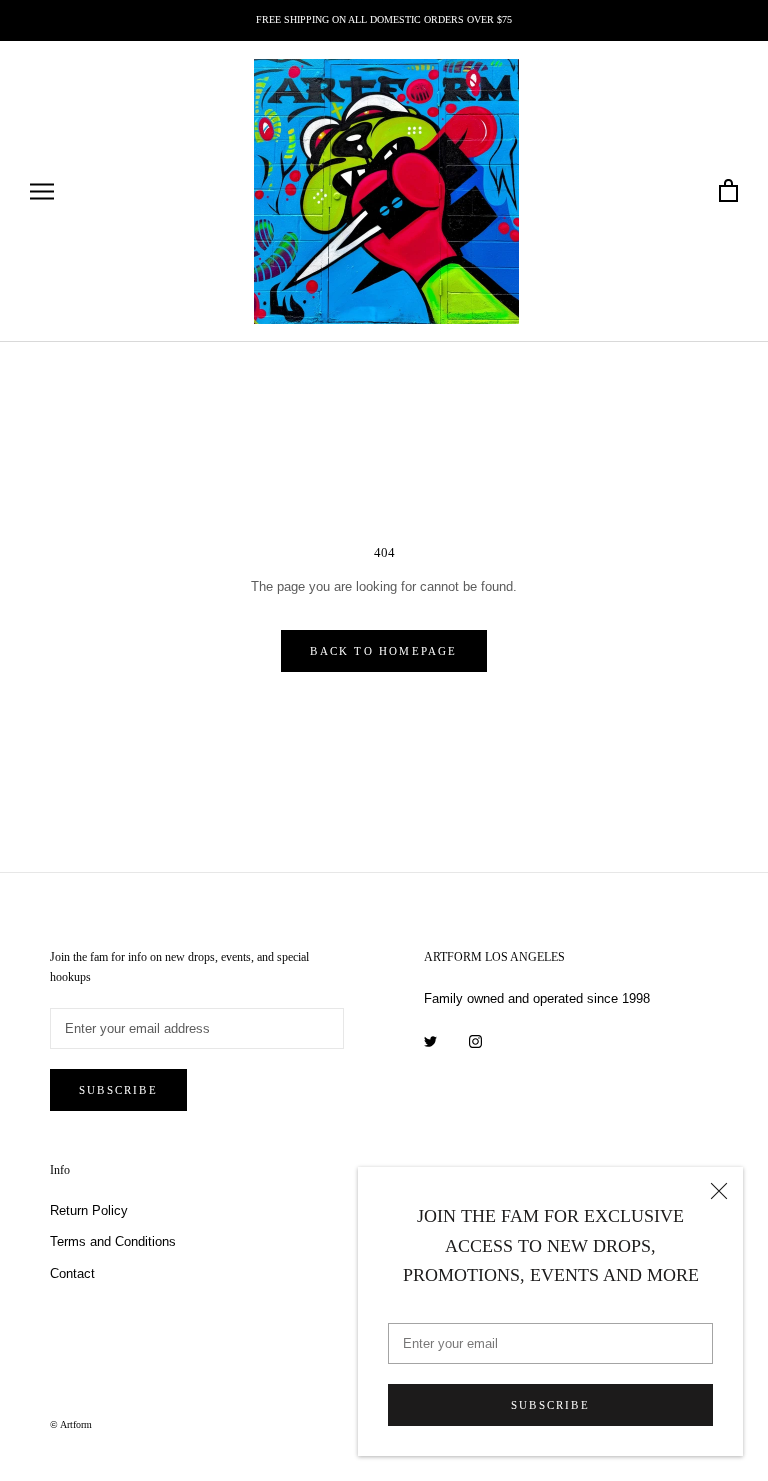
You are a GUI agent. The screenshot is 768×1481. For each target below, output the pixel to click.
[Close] (719, 1191)
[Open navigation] (42, 191)
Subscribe (550, 1405)
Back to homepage (383, 651)
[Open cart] (728, 191)
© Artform (71, 1424)
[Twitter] (430, 1040)
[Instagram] (475, 1040)
